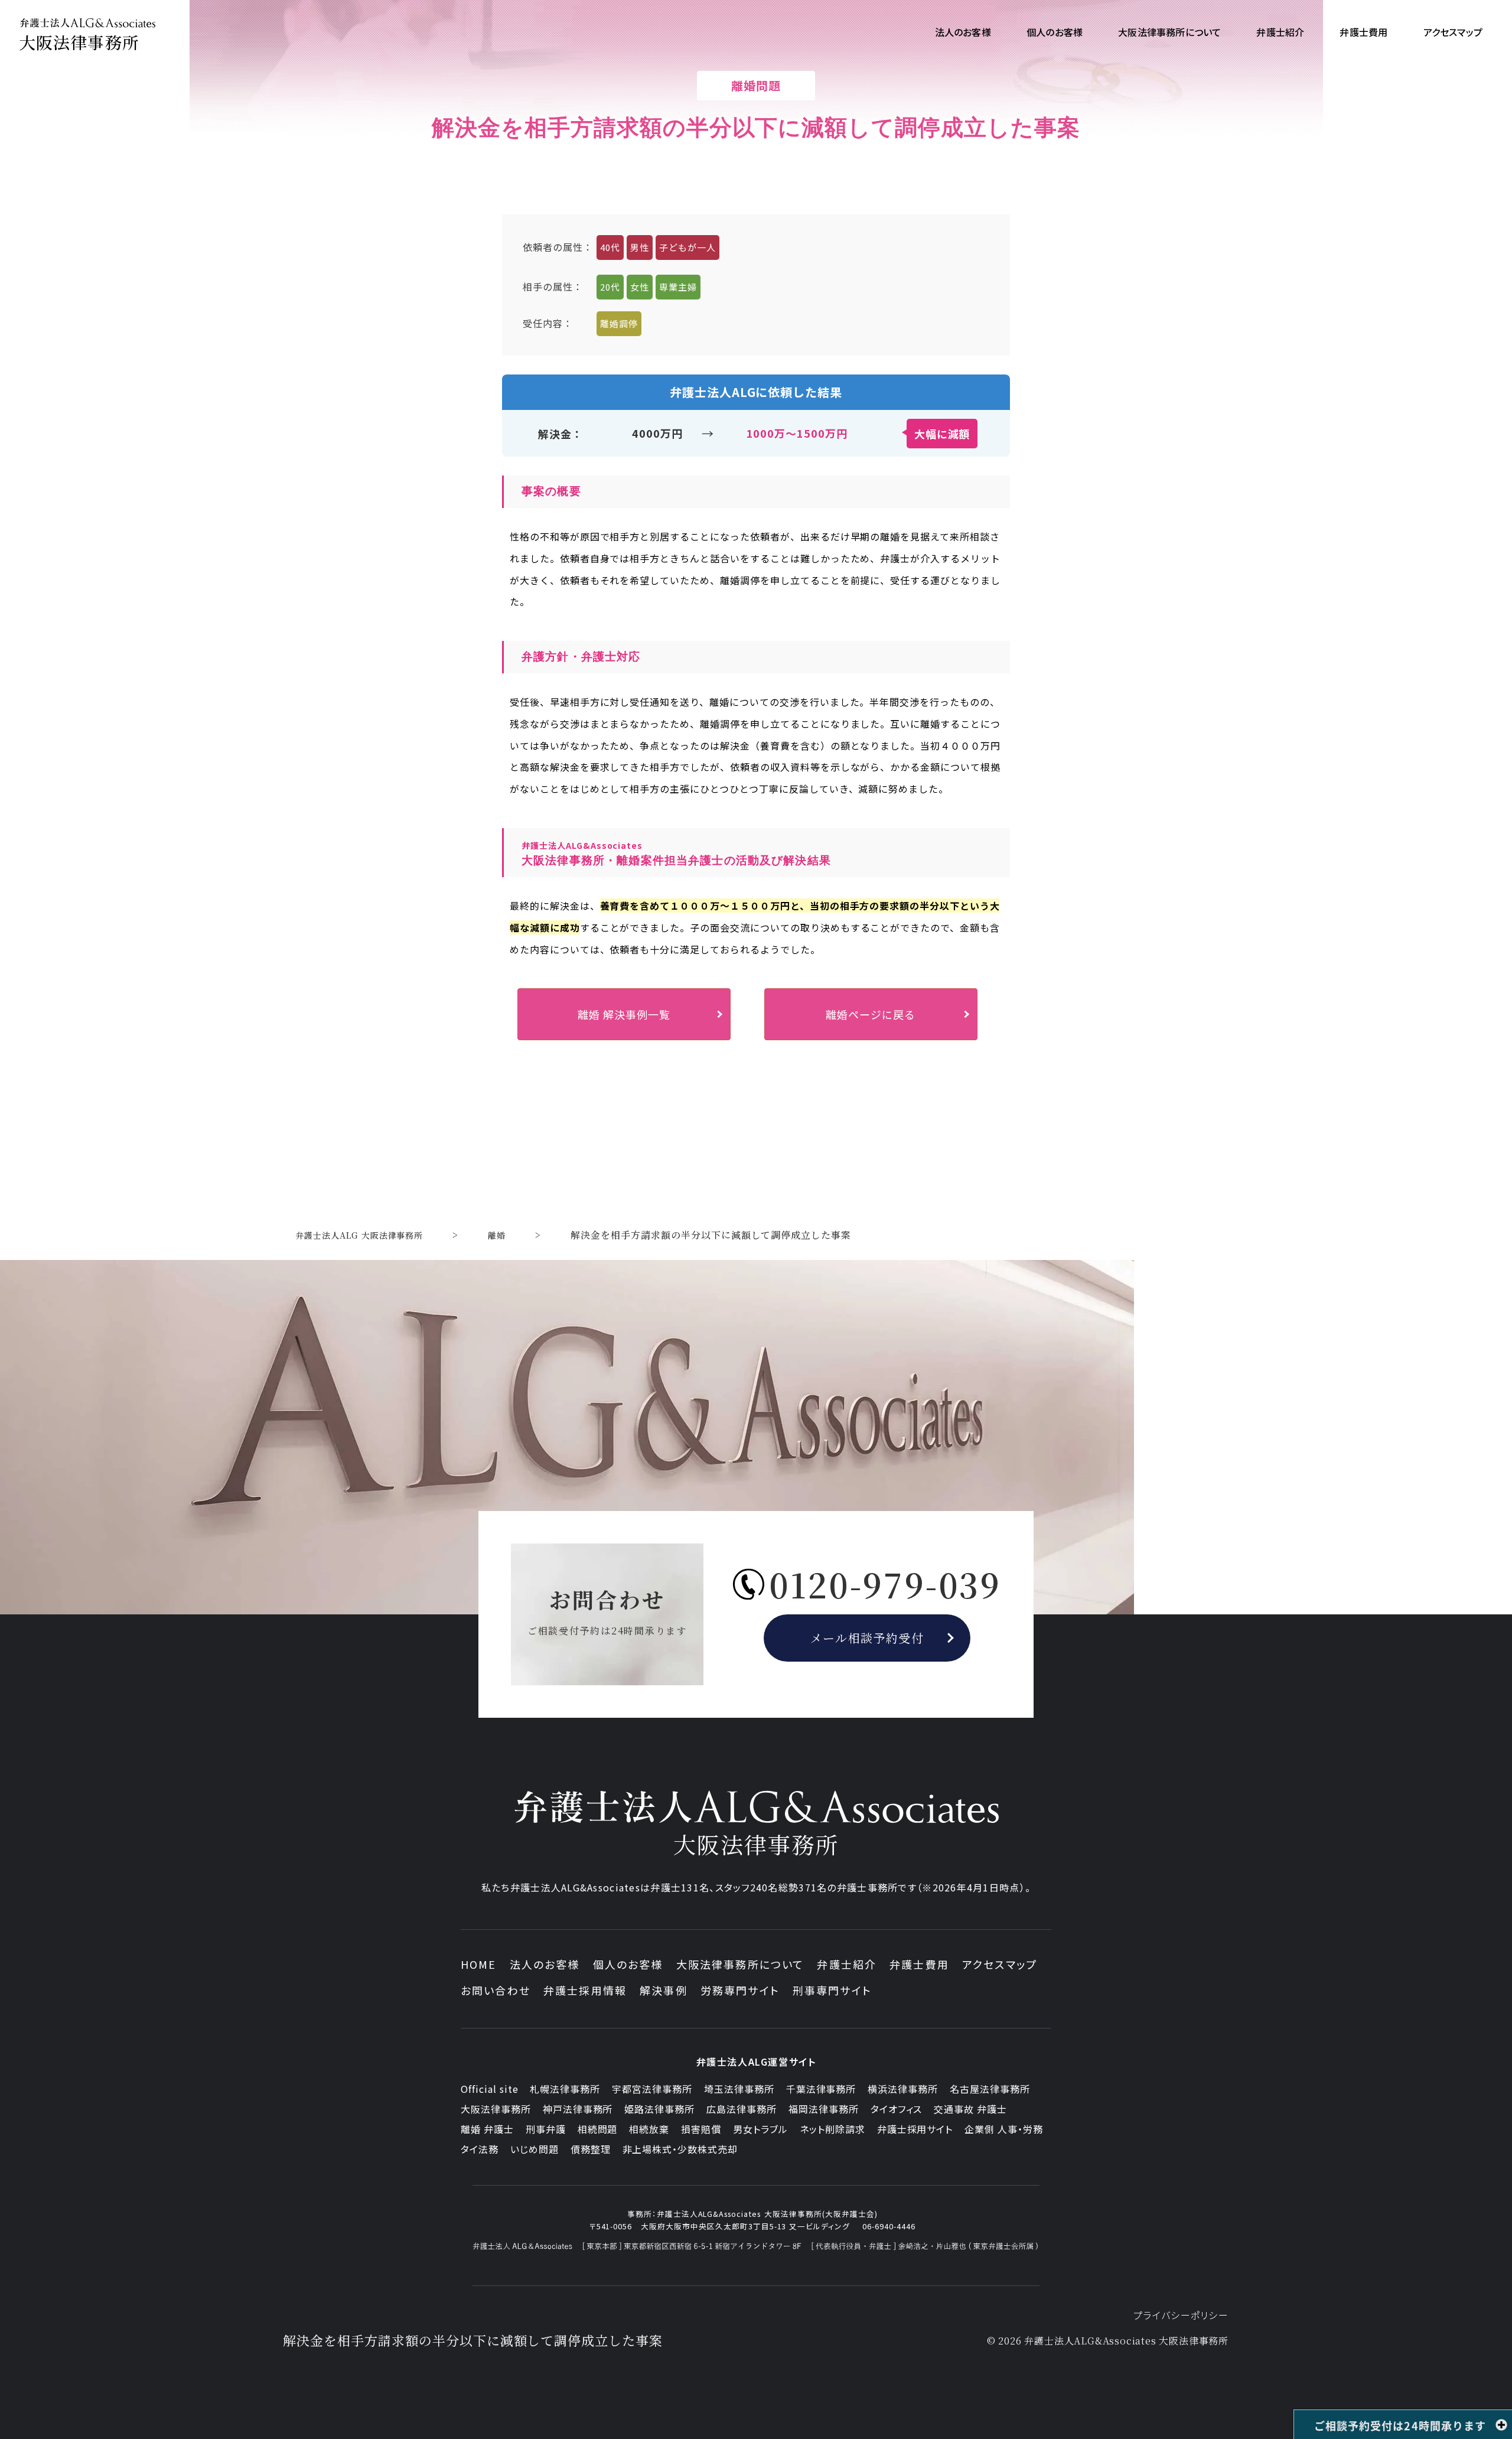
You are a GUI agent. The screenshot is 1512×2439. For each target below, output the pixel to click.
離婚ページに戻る (871, 1014)
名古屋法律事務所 (990, 2089)
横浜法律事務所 (903, 2089)
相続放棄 (649, 2129)
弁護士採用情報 (585, 1990)
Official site (489, 2089)
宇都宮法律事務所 (652, 2089)
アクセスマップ (1000, 1964)
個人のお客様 (628, 1964)
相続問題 (598, 2129)
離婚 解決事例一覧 (624, 1014)
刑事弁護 (546, 2129)
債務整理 (591, 2149)
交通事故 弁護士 (970, 2109)
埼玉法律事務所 (739, 2089)
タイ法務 (480, 2149)
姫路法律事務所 (659, 2109)
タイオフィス (897, 2109)
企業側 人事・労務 (1004, 2129)
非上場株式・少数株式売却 (680, 2149)
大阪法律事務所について (740, 1964)
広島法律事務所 (742, 2109)
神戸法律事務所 (578, 2109)
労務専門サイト (740, 1990)
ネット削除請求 (832, 2129)
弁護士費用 (919, 1964)
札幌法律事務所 (565, 2089)
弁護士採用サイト (915, 2129)
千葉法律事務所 (821, 2089)
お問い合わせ (496, 1990)
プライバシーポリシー (1181, 2315)
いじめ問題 (535, 2149)
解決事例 (664, 1990)
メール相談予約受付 (867, 1638)
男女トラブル (760, 2129)
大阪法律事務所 (496, 2109)
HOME (479, 1964)
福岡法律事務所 (824, 2109)
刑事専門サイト (832, 1990)
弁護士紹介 (847, 1964)
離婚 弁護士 (487, 2129)
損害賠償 (701, 2129)
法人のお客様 (545, 1964)
